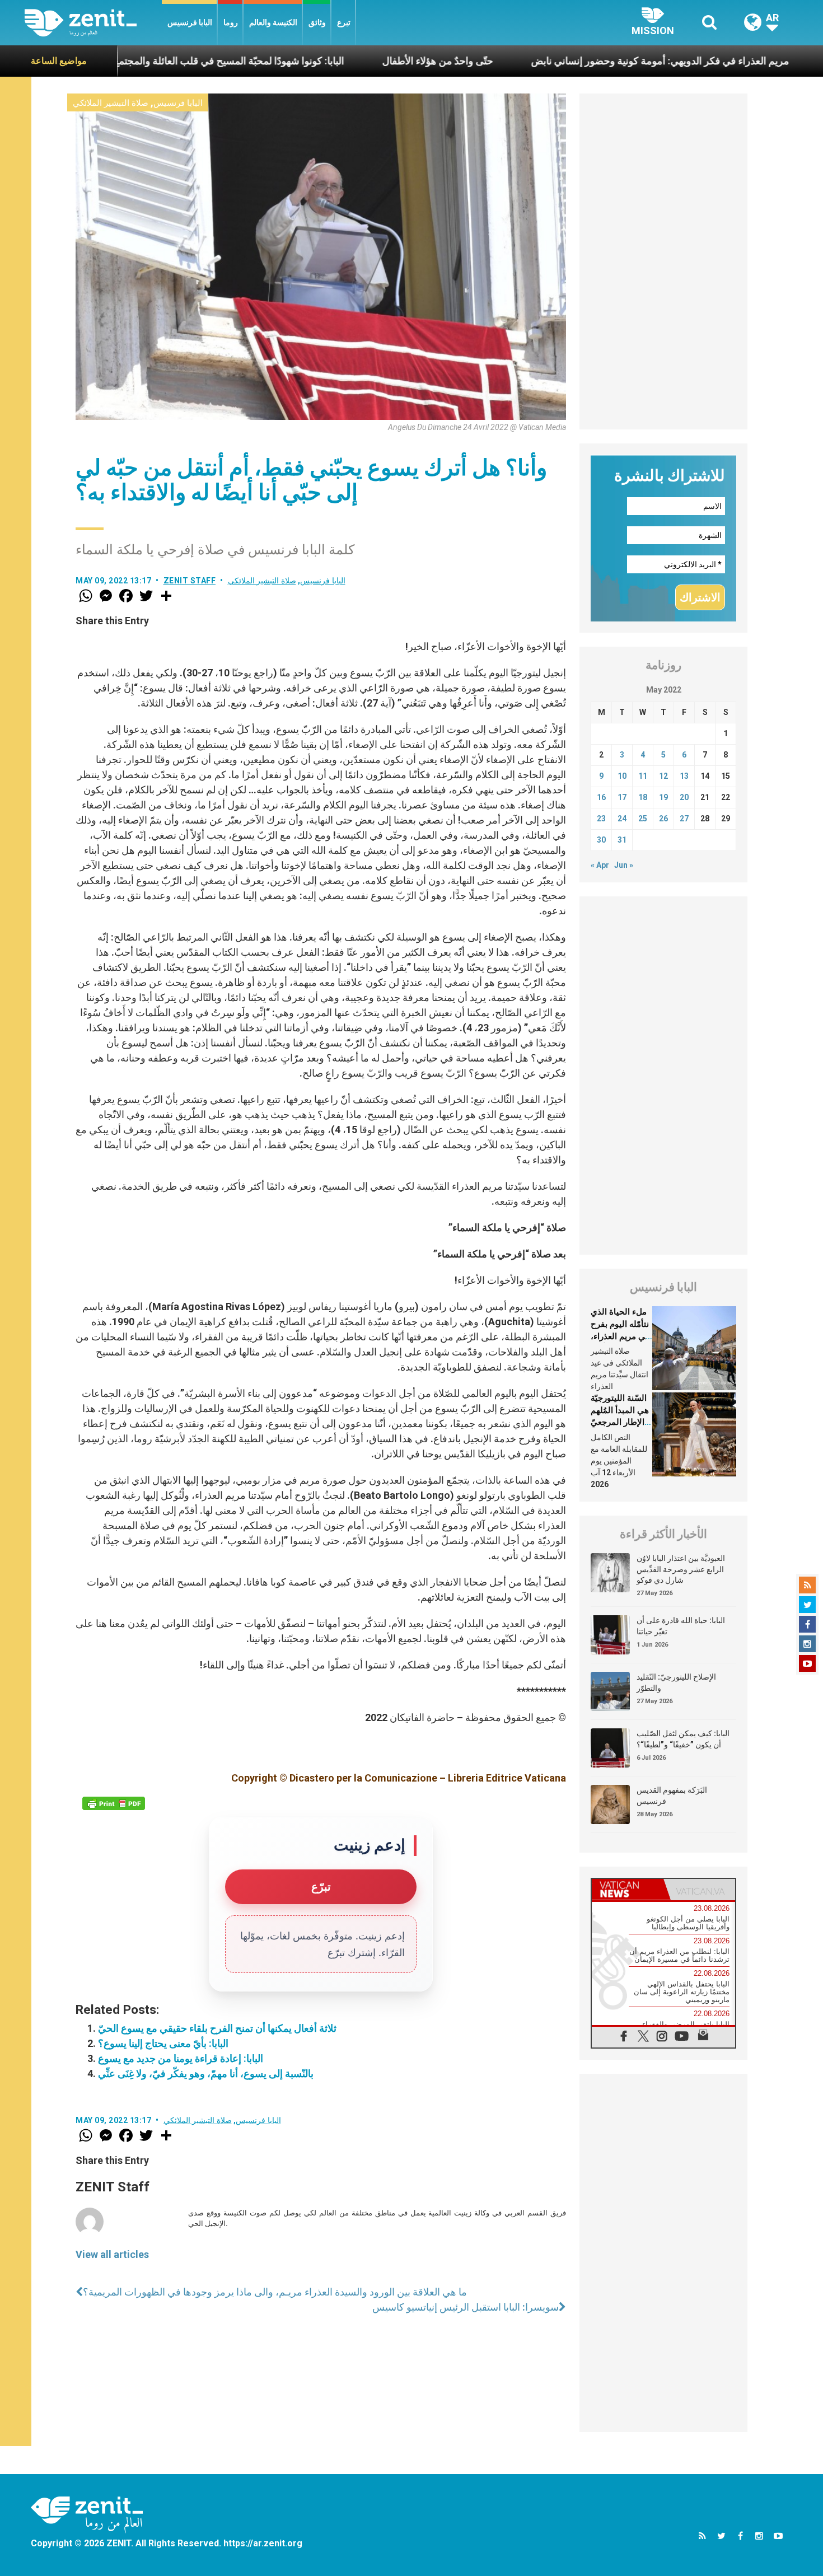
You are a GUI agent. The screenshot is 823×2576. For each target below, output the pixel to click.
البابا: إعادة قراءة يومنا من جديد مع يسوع (181, 2058)
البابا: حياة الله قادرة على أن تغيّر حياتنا (681, 1626)
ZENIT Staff (190, 581)
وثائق (317, 22)
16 (601, 797)
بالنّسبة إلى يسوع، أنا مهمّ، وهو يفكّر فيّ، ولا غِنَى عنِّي (206, 2074)
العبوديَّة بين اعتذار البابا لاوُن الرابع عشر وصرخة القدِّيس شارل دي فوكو (681, 1569)
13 (684, 776)
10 (622, 776)
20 (684, 797)
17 (622, 797)
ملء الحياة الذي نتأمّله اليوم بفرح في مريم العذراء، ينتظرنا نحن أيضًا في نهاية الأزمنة (620, 1336)
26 (663, 819)
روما (231, 22)
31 (622, 840)
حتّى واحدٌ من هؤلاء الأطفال (339, 61)
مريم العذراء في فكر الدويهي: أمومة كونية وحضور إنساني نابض (562, 61)
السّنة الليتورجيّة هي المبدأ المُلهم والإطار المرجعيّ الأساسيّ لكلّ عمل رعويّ (620, 1422)
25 (643, 819)
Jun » (624, 865)
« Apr (600, 865)
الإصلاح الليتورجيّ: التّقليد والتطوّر (676, 1682)
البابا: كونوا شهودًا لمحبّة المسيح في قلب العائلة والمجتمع (130, 61)
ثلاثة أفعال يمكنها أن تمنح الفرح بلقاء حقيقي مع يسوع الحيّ (217, 2028)
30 (601, 840)
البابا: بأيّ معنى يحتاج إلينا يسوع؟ (163, 2043)
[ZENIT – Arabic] (93, 23)
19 (663, 797)
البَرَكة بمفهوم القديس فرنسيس (672, 1796)
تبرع (344, 22)
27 (684, 819)
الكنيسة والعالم (273, 22)
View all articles (112, 2254)
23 (601, 819)
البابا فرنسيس (190, 22)
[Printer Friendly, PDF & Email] (114, 1803)
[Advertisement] (663, 261)
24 (622, 819)
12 (663, 776)
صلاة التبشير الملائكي (111, 103)
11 (643, 776)
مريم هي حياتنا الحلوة (773, 61)
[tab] (628, 1889)
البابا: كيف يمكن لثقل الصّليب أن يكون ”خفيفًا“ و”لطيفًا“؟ (683, 1739)
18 (643, 797)
